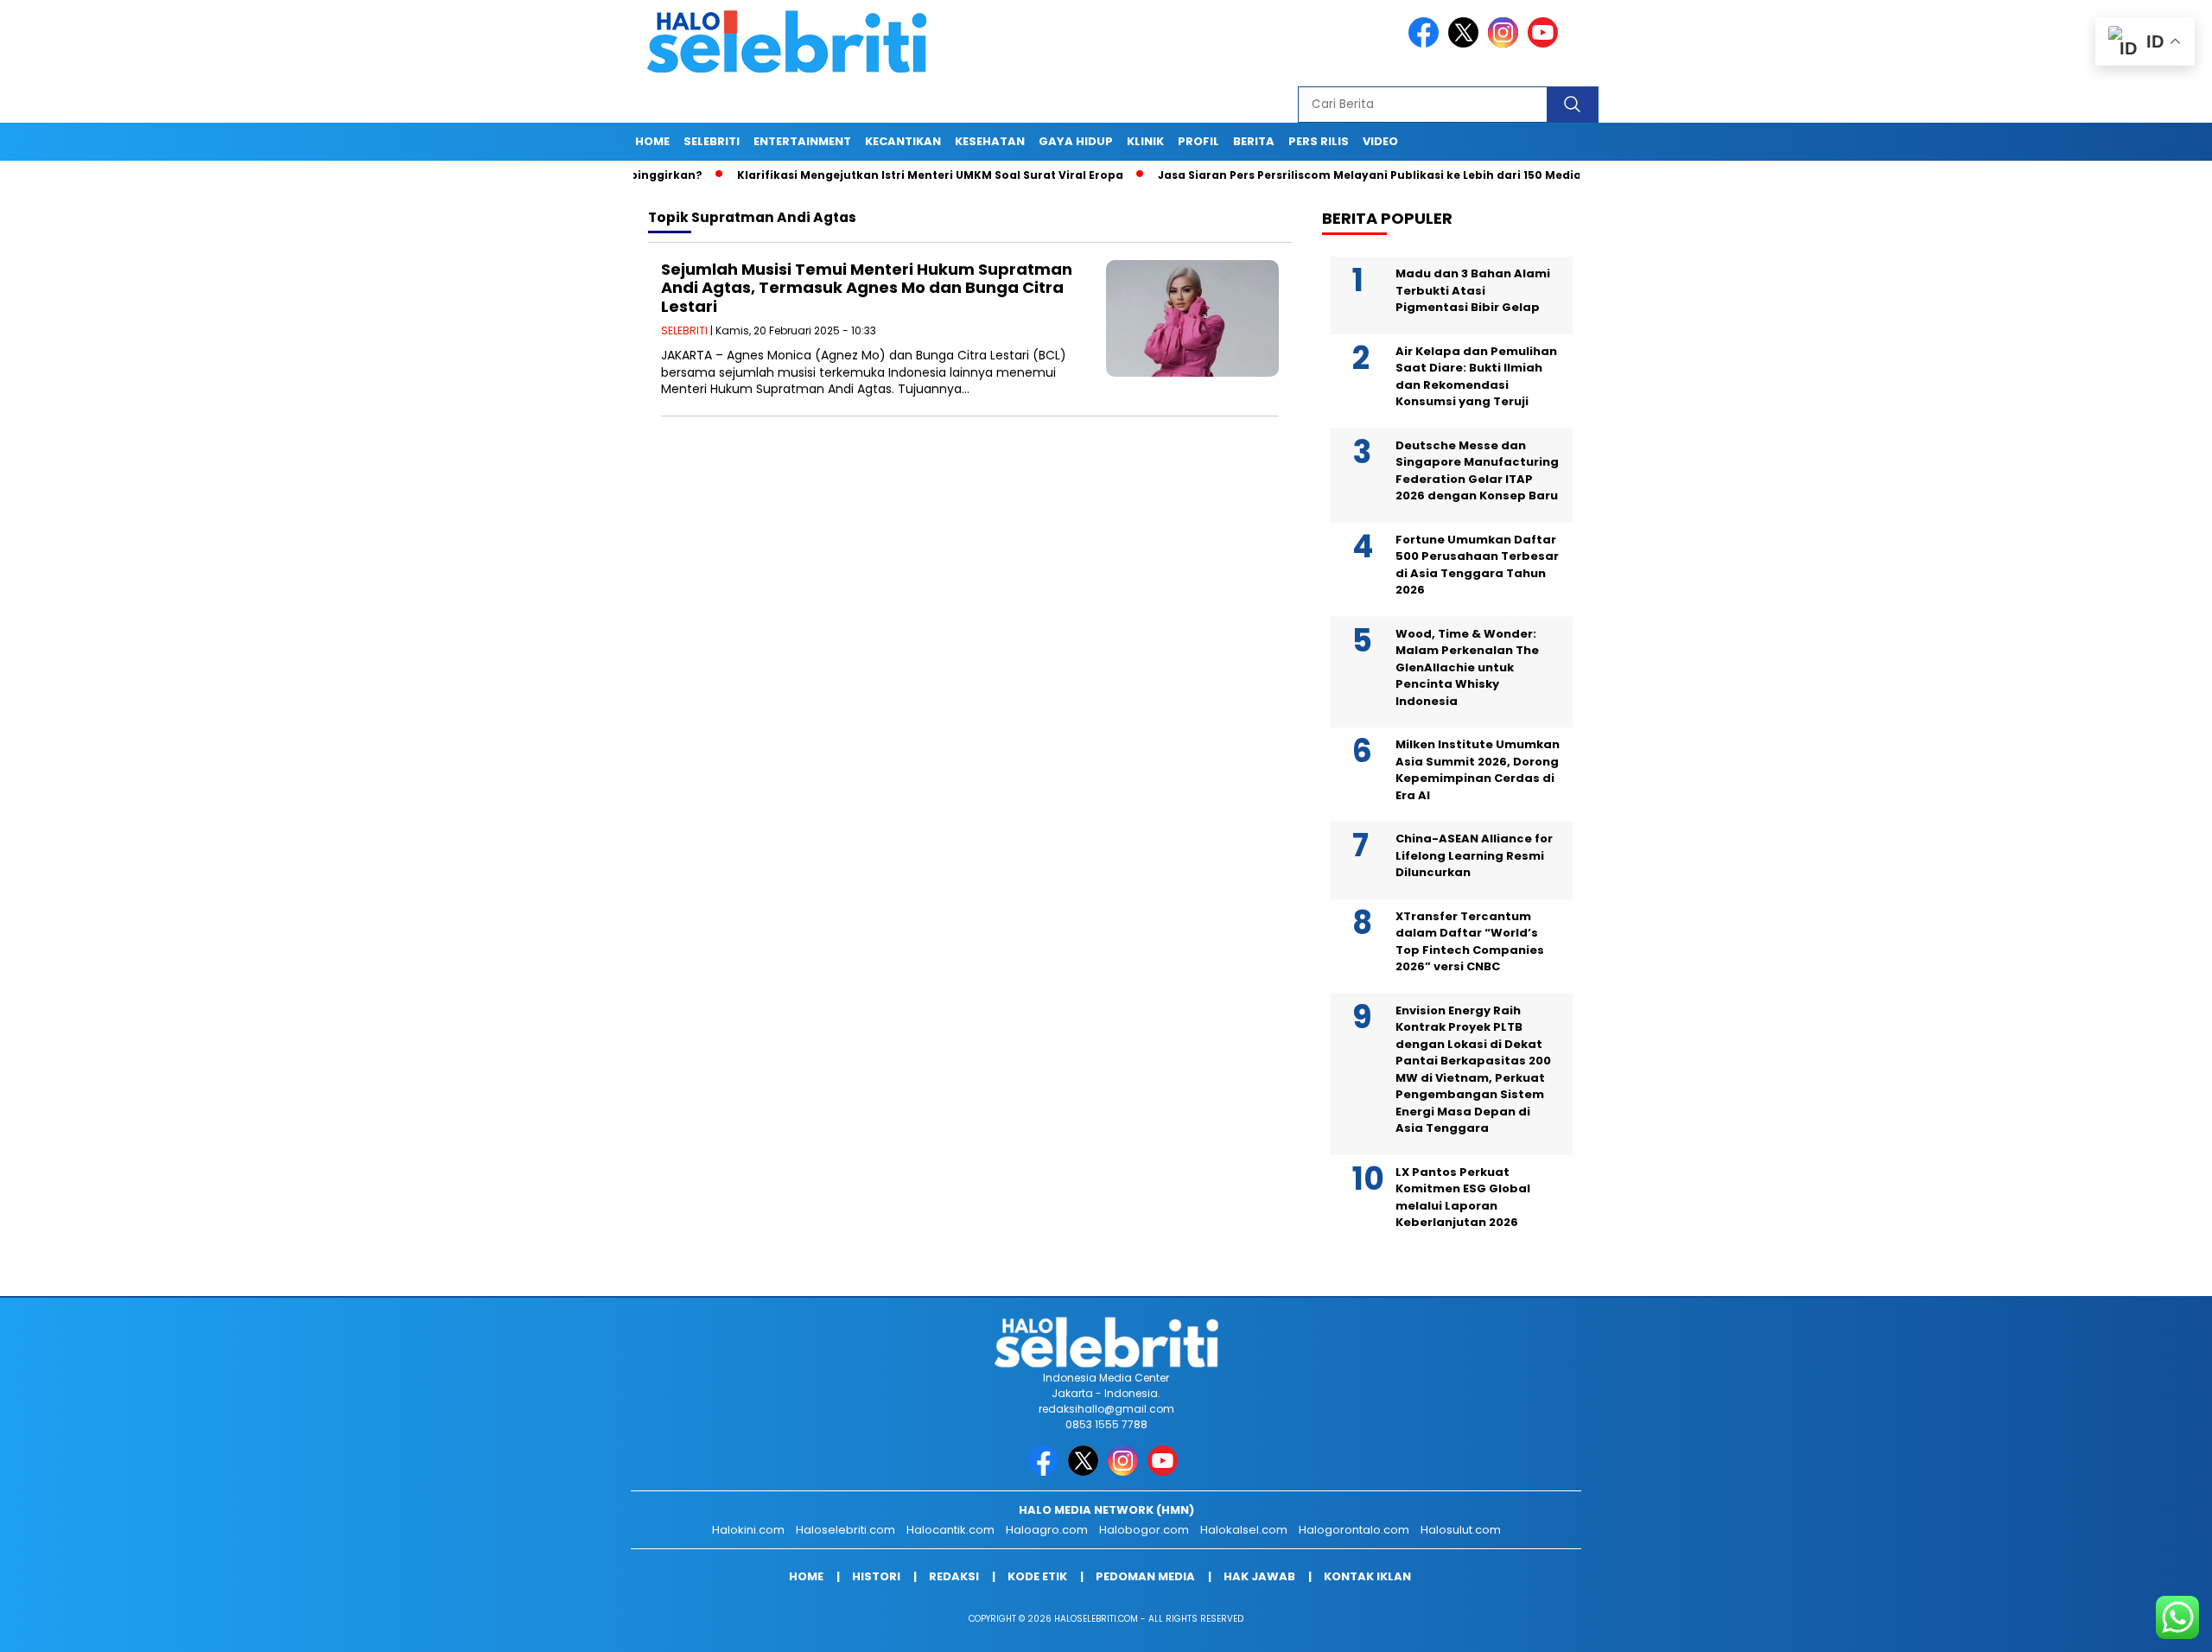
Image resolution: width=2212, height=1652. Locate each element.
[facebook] (1427, 44)
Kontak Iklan (1367, 1576)
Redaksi (954, 1576)
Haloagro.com (1047, 1530)
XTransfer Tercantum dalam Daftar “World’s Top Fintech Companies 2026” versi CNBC (1470, 942)
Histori (876, 1576)
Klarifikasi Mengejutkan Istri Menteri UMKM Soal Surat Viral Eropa (866, 175)
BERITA (1254, 141)
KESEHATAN (990, 141)
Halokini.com (748, 1530)
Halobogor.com (1144, 1530)
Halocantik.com (950, 1530)
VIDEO (1380, 141)
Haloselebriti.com (845, 1530)
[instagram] (1506, 44)
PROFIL (1198, 141)
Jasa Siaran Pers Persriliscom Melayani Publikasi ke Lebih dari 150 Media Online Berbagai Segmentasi (1392, 175)
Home (652, 141)
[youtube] (1546, 44)
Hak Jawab (1259, 1576)
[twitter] (1466, 44)
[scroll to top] (2131, 1625)
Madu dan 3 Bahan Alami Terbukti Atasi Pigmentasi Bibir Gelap (1473, 290)
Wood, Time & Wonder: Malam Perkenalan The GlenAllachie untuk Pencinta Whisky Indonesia (1467, 667)
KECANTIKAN (903, 141)
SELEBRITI (712, 141)
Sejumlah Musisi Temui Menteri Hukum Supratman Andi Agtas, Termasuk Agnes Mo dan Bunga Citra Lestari (867, 288)
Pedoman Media (1145, 1576)
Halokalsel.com (1244, 1530)
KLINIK (1145, 141)
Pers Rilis (1319, 141)
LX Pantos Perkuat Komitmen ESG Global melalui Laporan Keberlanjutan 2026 (1463, 1198)
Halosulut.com (1461, 1530)
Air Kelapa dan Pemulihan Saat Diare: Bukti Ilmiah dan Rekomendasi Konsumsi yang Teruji (1476, 377)
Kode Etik (1037, 1576)
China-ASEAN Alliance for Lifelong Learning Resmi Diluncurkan (1474, 855)
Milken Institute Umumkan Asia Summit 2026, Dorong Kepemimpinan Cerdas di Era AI (1478, 770)
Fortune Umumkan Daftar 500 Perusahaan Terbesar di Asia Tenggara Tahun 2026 (1477, 565)
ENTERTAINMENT (802, 141)
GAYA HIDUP (1076, 141)
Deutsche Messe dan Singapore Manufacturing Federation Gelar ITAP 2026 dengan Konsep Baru (1477, 471)
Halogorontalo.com (1354, 1530)
